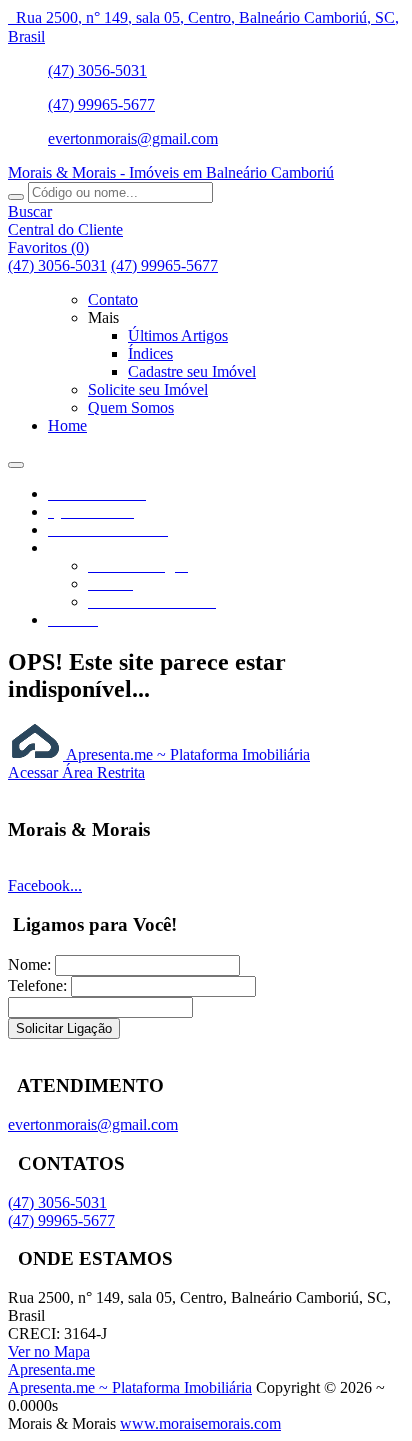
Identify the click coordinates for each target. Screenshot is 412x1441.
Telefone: (37, 985)
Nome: (29, 964)
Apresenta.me (51, 1369)
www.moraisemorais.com (200, 1423)
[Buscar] (16, 197)
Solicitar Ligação (64, 1028)
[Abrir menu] (16, 459)
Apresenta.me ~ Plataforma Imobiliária (186, 754)
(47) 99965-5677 (101, 104)
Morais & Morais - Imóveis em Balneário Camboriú (171, 172)
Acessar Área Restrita (76, 772)
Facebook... (45, 885)
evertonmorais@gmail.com (133, 138)
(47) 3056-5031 (97, 70)
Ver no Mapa (49, 1351)
